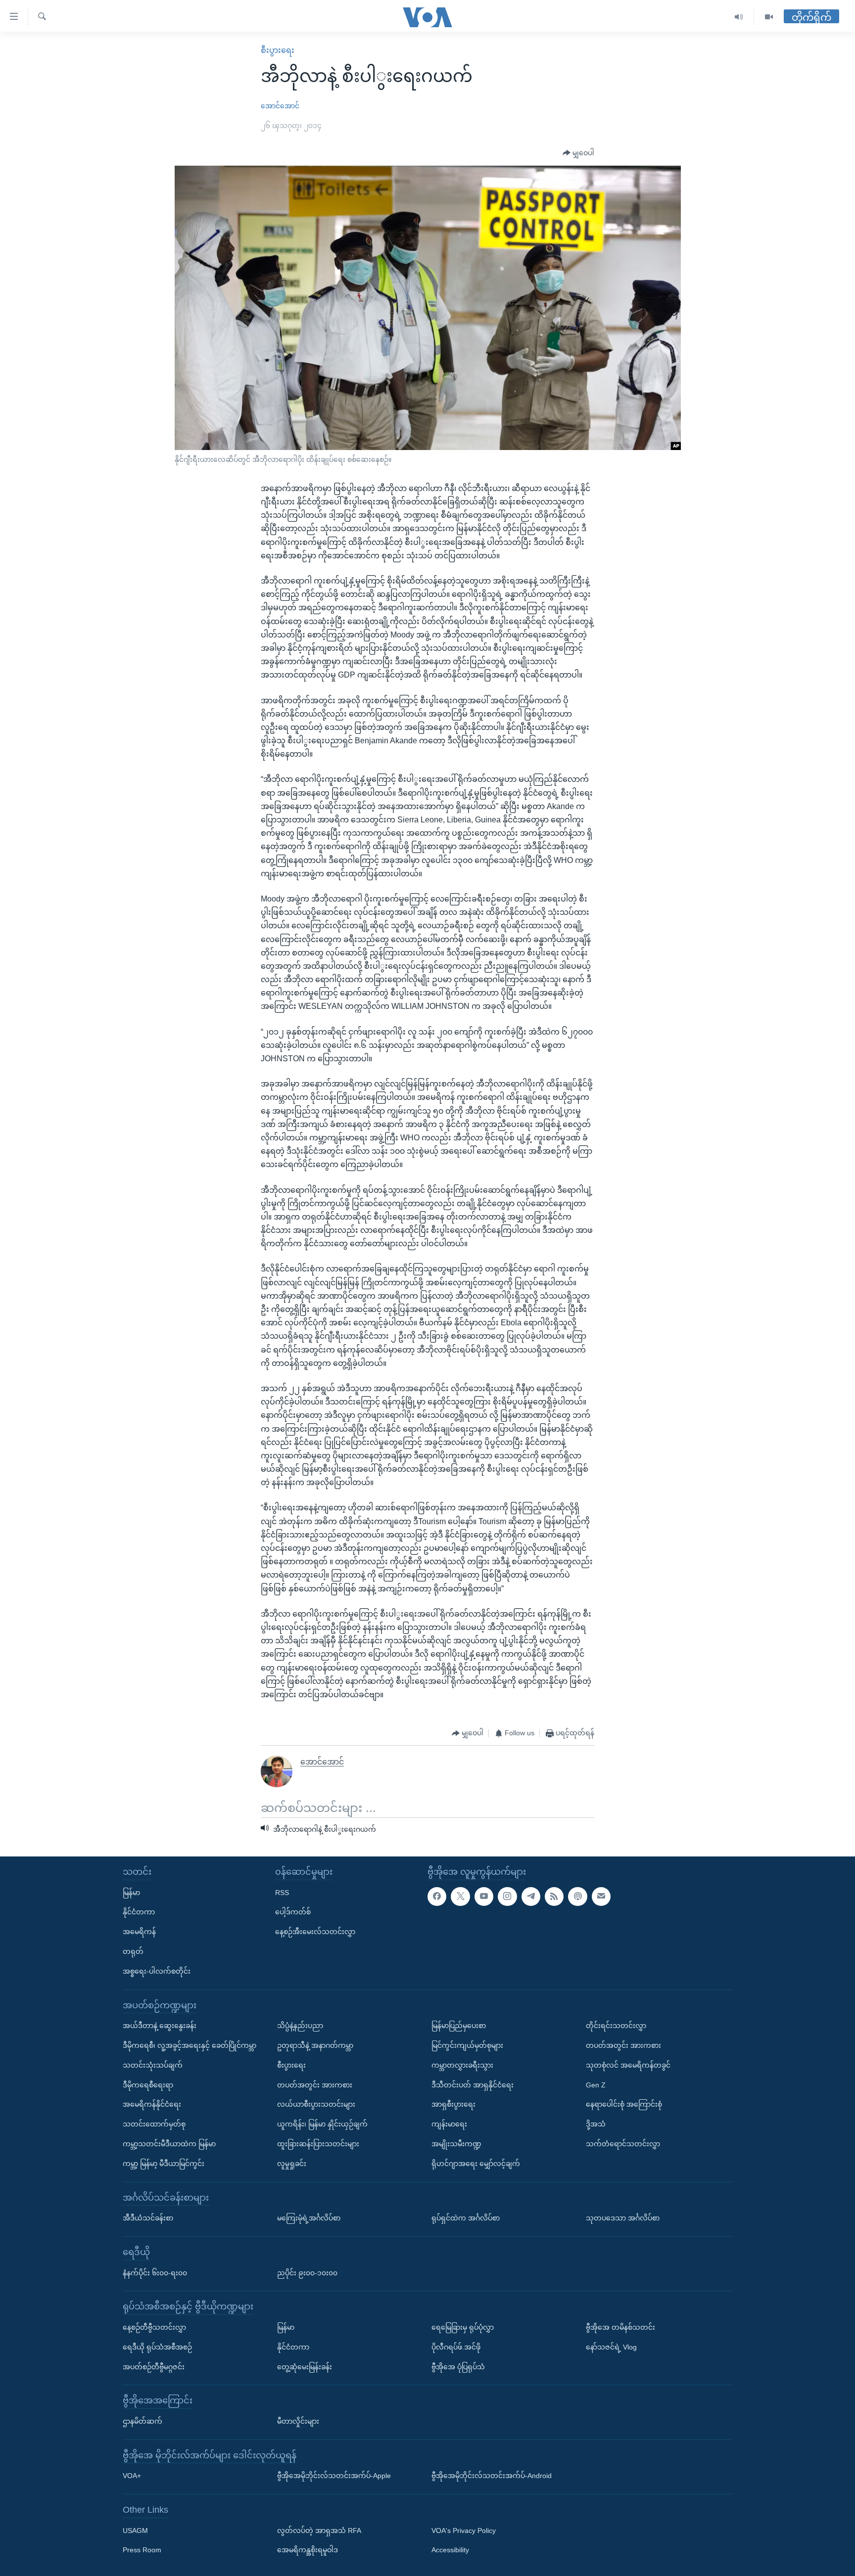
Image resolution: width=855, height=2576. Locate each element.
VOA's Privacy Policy (464, 2531)
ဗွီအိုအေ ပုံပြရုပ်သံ (458, 2366)
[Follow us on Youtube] (484, 1897)
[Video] (769, 17)
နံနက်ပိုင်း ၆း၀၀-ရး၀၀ (155, 2272)
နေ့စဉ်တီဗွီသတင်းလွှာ (154, 2327)
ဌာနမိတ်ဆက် (142, 2421)
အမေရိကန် (139, 1932)
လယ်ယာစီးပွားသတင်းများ (316, 2104)
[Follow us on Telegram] (531, 1897)
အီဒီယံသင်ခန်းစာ (148, 2218)
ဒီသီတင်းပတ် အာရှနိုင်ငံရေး (473, 2084)
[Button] (578, 153)
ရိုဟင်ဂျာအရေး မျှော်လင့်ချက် (476, 2164)
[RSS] (554, 1897)
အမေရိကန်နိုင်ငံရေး (152, 2104)
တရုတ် (133, 1951)
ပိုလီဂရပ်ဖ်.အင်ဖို (456, 2347)
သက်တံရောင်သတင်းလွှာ (623, 2144)
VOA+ (132, 2476)
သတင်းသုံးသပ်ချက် (153, 2065)
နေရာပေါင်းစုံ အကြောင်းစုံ (624, 2104)
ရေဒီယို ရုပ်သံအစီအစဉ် (157, 2347)
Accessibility (450, 2550)
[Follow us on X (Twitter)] (460, 1897)
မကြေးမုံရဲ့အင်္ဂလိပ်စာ (309, 2218)
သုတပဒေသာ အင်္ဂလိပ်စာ (623, 2218)
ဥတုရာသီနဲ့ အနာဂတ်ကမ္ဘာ (315, 2045)
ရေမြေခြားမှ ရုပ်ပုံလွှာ (463, 2327)
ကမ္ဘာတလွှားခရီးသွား (462, 2065)
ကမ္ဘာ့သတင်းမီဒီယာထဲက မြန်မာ (169, 2144)
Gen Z (596, 2084)
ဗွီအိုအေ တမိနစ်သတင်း (620, 2327)
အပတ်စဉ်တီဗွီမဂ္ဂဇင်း (154, 2366)
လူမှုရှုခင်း (292, 2164)
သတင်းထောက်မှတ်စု (154, 2124)
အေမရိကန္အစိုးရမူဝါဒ (308, 2550)
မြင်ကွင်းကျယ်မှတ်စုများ (467, 2045)
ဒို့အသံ (596, 2124)
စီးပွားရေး (278, 50)
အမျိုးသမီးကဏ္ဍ (456, 2144)
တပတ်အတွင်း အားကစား (315, 2084)
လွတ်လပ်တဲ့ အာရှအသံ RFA (319, 2531)
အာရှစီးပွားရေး (453, 2104)
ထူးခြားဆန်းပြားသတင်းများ (318, 2144)
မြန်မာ (131, 1893)
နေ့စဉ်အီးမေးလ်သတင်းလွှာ (315, 1932)
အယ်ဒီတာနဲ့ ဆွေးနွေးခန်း (160, 2026)
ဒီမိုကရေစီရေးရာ (148, 2084)
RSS (282, 1893)
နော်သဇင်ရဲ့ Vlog (611, 2347)
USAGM (135, 2531)
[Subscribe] (601, 1897)
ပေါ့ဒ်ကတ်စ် (293, 1912)
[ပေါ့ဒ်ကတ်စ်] (577, 1897)
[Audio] (739, 17)
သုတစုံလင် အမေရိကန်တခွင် (628, 2065)
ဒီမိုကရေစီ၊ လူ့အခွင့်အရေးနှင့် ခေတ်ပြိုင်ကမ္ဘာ (190, 2045)
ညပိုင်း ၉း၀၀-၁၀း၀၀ (307, 2272)
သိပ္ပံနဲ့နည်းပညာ (300, 2026)
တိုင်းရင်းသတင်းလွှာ (616, 2026)
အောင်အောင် (280, 106)
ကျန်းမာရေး (449, 2124)
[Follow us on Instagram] (507, 1897)
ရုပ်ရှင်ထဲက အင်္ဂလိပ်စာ (466, 2218)
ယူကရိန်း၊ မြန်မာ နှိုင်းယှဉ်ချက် (322, 2124)
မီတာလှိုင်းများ (298, 2421)
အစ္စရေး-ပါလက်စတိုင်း (157, 1971)
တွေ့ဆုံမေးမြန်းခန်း (305, 2366)
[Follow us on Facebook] (437, 1897)
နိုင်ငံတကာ (139, 1912)
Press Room (142, 2550)
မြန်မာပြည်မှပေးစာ (459, 2026)
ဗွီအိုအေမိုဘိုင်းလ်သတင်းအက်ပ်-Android (492, 2476)
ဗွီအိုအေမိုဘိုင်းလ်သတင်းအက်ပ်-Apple (334, 2476)
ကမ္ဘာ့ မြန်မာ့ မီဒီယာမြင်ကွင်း (164, 2164)
